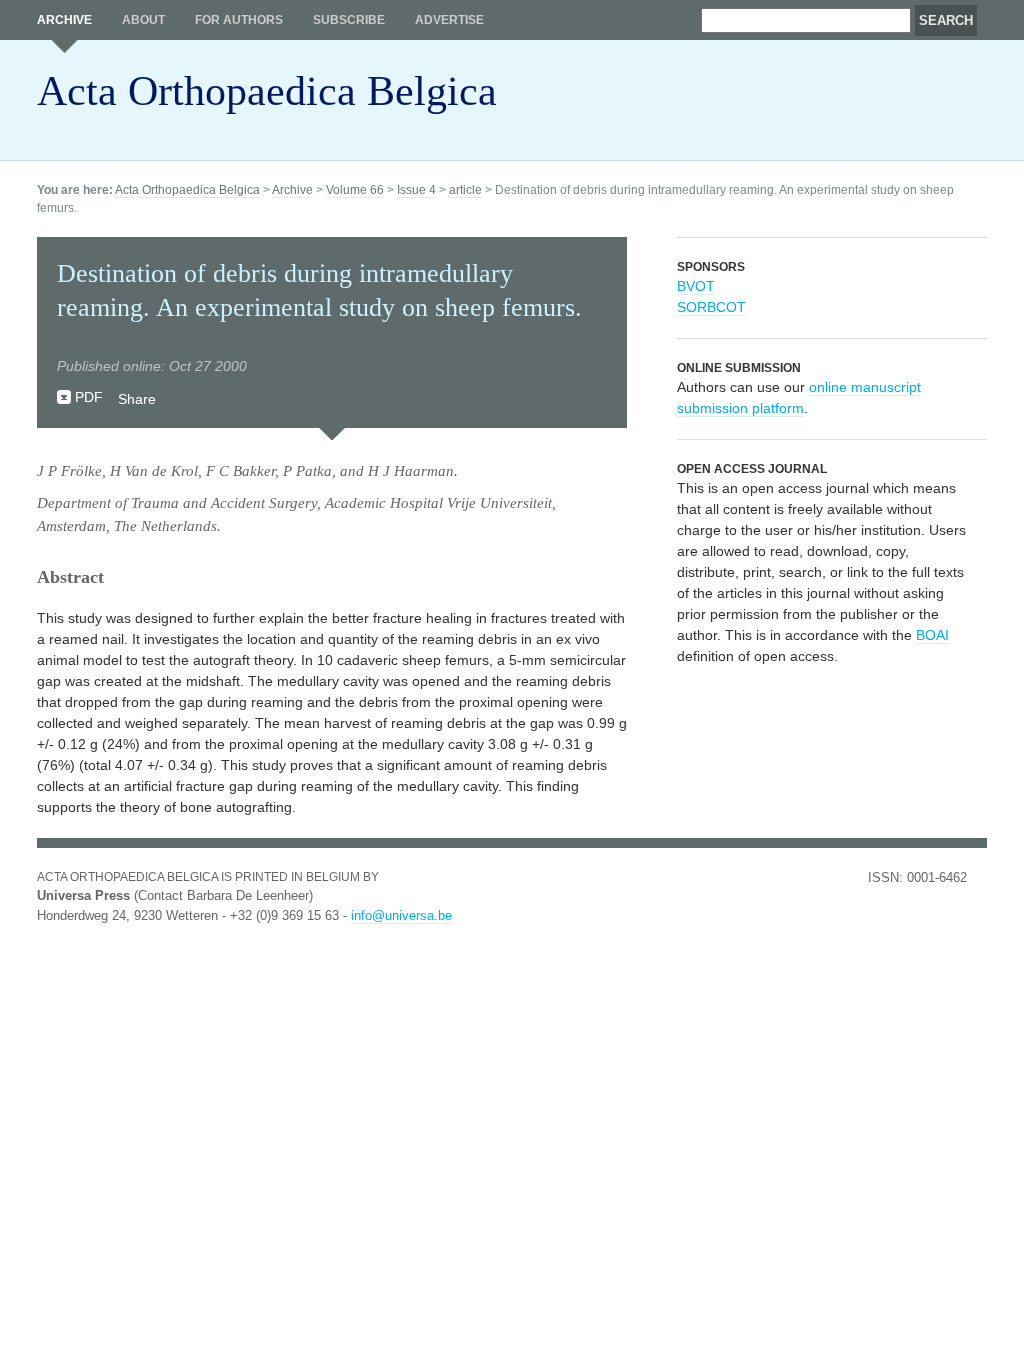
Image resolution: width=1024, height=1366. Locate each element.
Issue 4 (416, 190)
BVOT (696, 286)
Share (137, 399)
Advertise (449, 20)
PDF (89, 397)
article (465, 190)
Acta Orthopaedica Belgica (267, 91)
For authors (239, 20)
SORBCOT (711, 307)
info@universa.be (401, 915)
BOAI (932, 635)
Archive (64, 20)
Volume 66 (355, 190)
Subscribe (349, 20)
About (143, 20)
